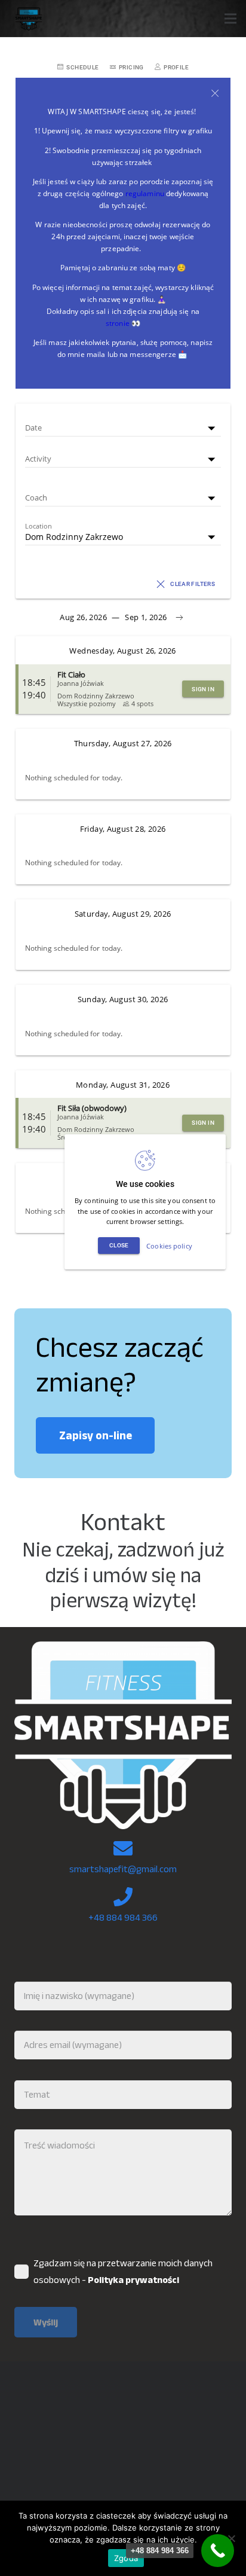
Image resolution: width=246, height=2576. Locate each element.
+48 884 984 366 (123, 1917)
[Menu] (230, 19)
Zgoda (126, 2558)
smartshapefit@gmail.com (123, 1869)
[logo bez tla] (28, 19)
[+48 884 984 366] (218, 2551)
